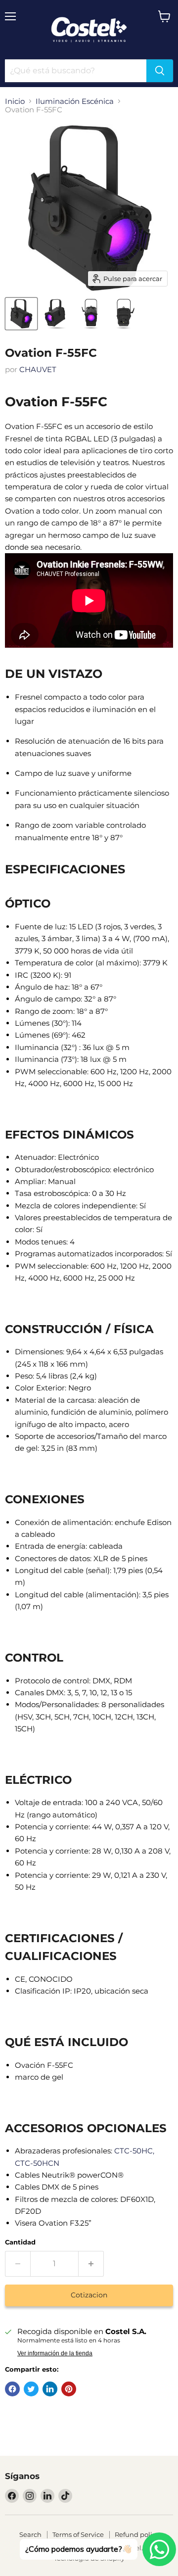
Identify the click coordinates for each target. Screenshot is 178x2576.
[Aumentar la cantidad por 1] (91, 2264)
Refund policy (137, 2534)
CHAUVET (38, 369)
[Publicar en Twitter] (31, 2389)
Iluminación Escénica (75, 101)
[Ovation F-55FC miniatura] (21, 314)
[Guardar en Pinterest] (69, 2389)
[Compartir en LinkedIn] (50, 2389)
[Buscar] (160, 71)
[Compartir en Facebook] (12, 2389)
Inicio (15, 101)
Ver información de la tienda (55, 2353)
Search (30, 2534)
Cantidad (20, 2242)
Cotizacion (89, 2295)
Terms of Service (78, 2534)
